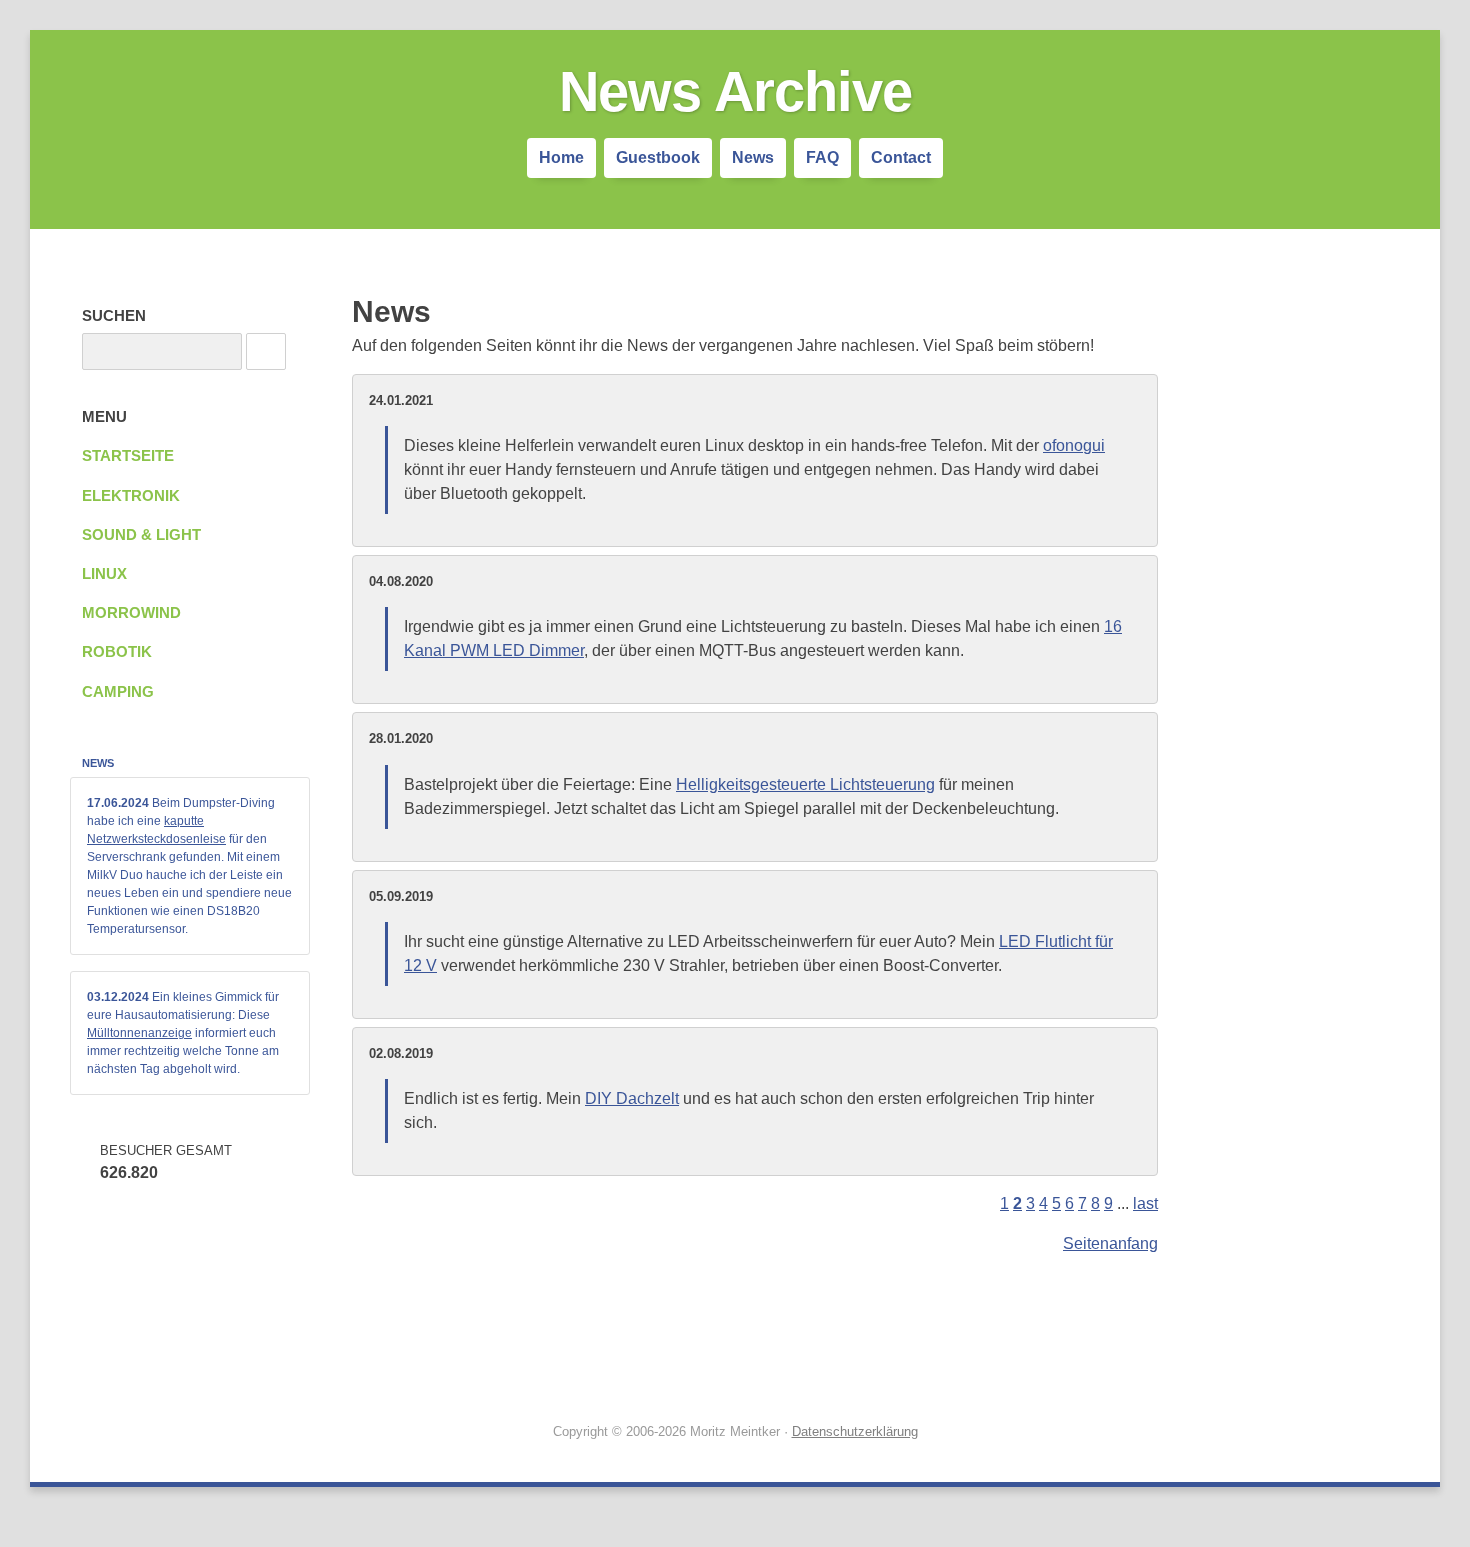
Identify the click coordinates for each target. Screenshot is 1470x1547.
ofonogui (1074, 445)
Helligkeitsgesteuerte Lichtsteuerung (805, 784)
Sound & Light (141, 535)
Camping (118, 692)
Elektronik (131, 496)
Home (561, 157)
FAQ (822, 157)
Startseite (128, 456)
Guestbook (658, 157)
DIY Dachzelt (632, 1098)
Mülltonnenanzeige (139, 1033)
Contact (901, 157)
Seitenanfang (1110, 1243)
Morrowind (131, 613)
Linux (104, 574)
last (1145, 1203)
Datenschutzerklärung (855, 1431)
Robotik (117, 652)
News (753, 157)
